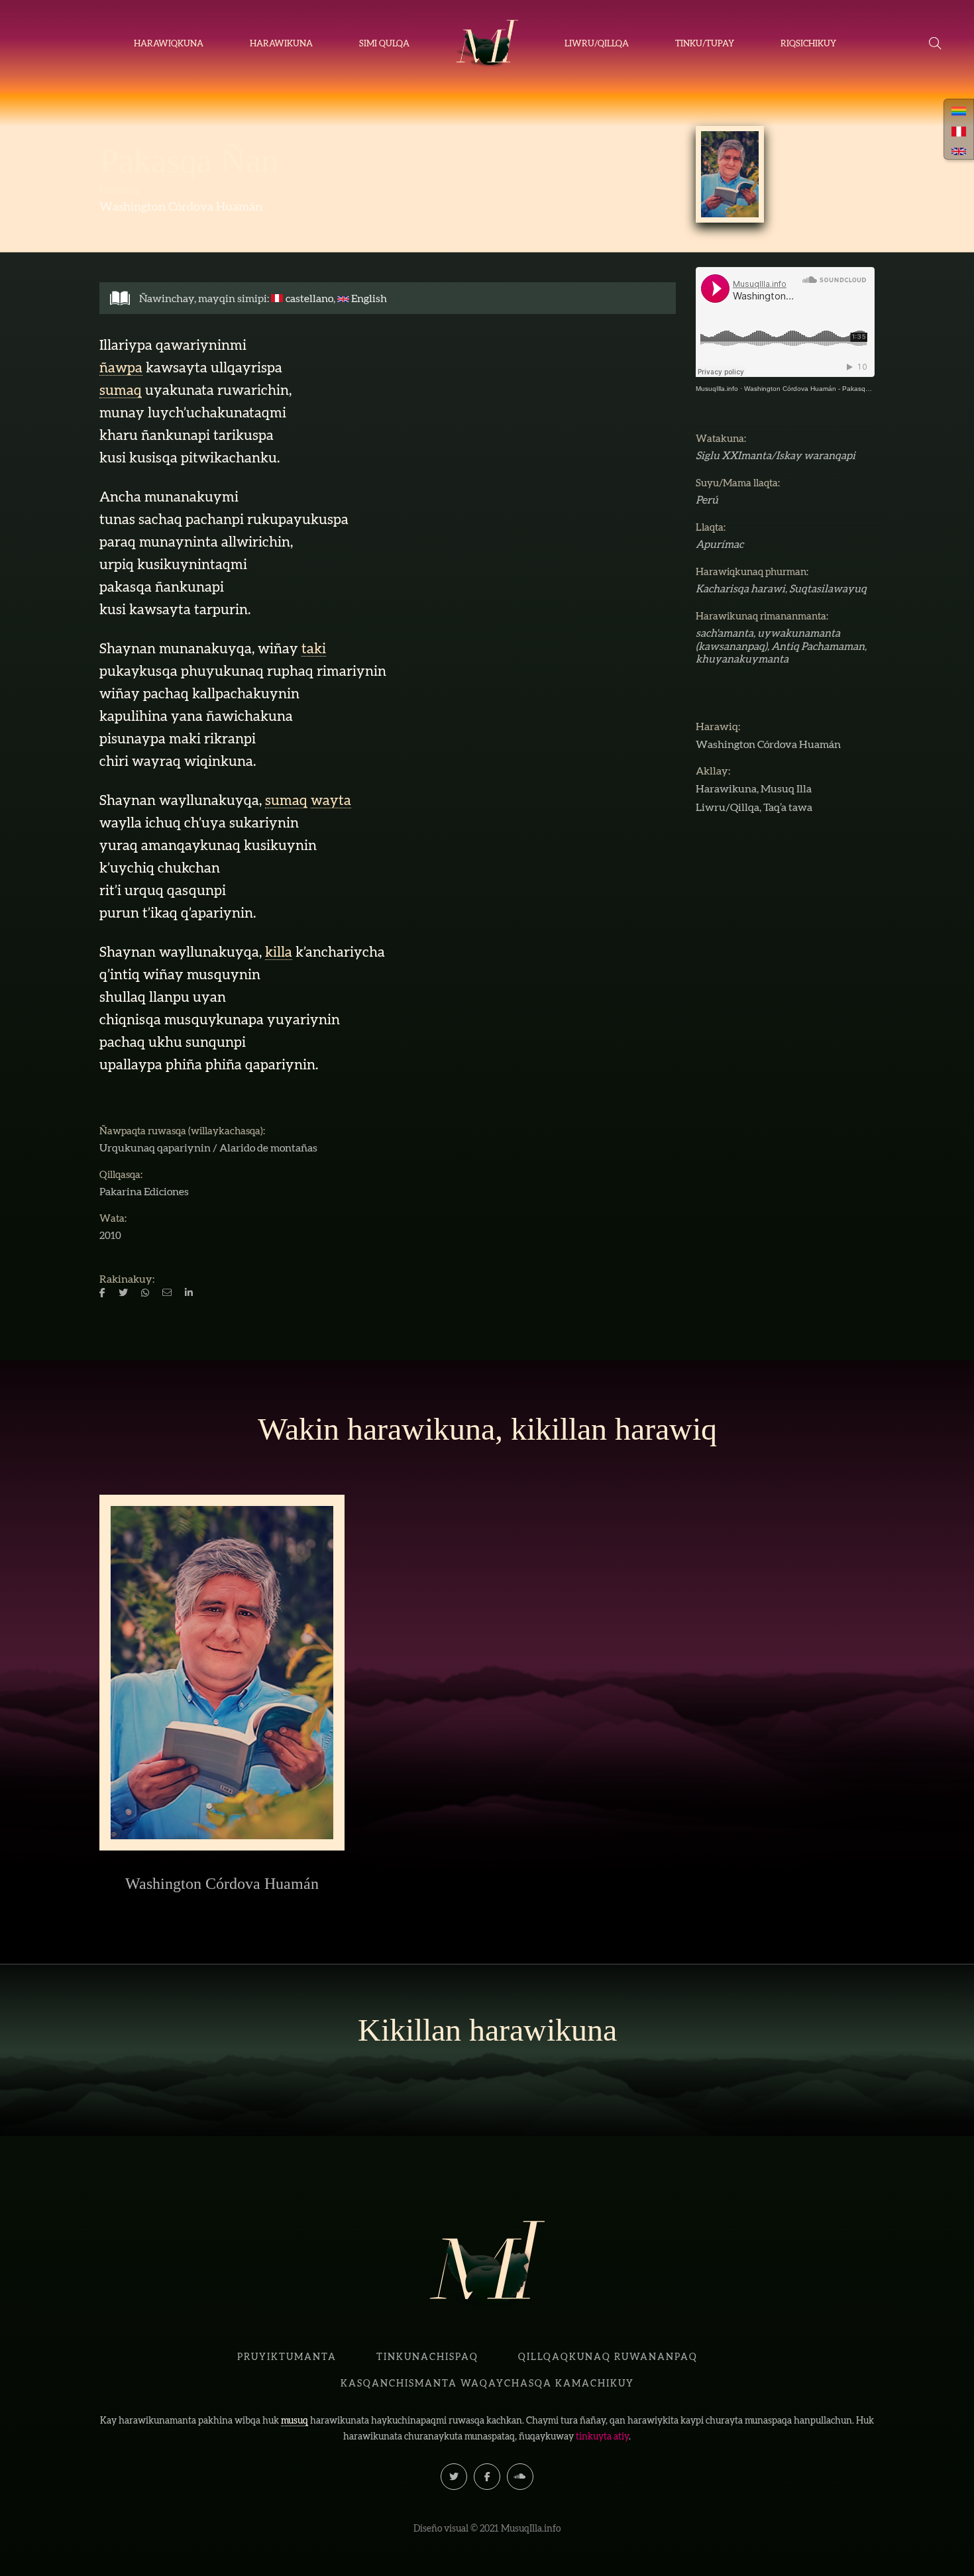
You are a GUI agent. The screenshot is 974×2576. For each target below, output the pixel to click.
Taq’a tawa (788, 807)
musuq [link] (295, 2420)
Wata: (113, 1218)
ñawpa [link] (121, 367)
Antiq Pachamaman (818, 646)
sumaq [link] (121, 390)
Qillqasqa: (121, 1174)
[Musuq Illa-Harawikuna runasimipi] (487, 44)
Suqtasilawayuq (828, 588)
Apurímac (720, 544)
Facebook (487, 2477)
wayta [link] (331, 800)
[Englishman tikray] (959, 150)
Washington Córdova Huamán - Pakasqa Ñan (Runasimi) (831, 389)
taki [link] (314, 648)
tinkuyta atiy (602, 2436)
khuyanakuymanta (742, 659)
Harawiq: (120, 190)
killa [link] (279, 952)
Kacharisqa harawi (740, 588)
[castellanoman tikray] (959, 130)
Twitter (454, 2477)
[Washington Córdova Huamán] (730, 174)
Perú (707, 500)
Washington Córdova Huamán (181, 206)
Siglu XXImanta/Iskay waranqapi (776, 455)
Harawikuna (726, 788)
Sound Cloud (520, 2477)
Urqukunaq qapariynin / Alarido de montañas (208, 1148)
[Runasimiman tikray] (959, 110)
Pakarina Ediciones (144, 1191)
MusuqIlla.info (717, 389)
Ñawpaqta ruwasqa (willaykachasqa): (182, 1131)
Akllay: (713, 771)
